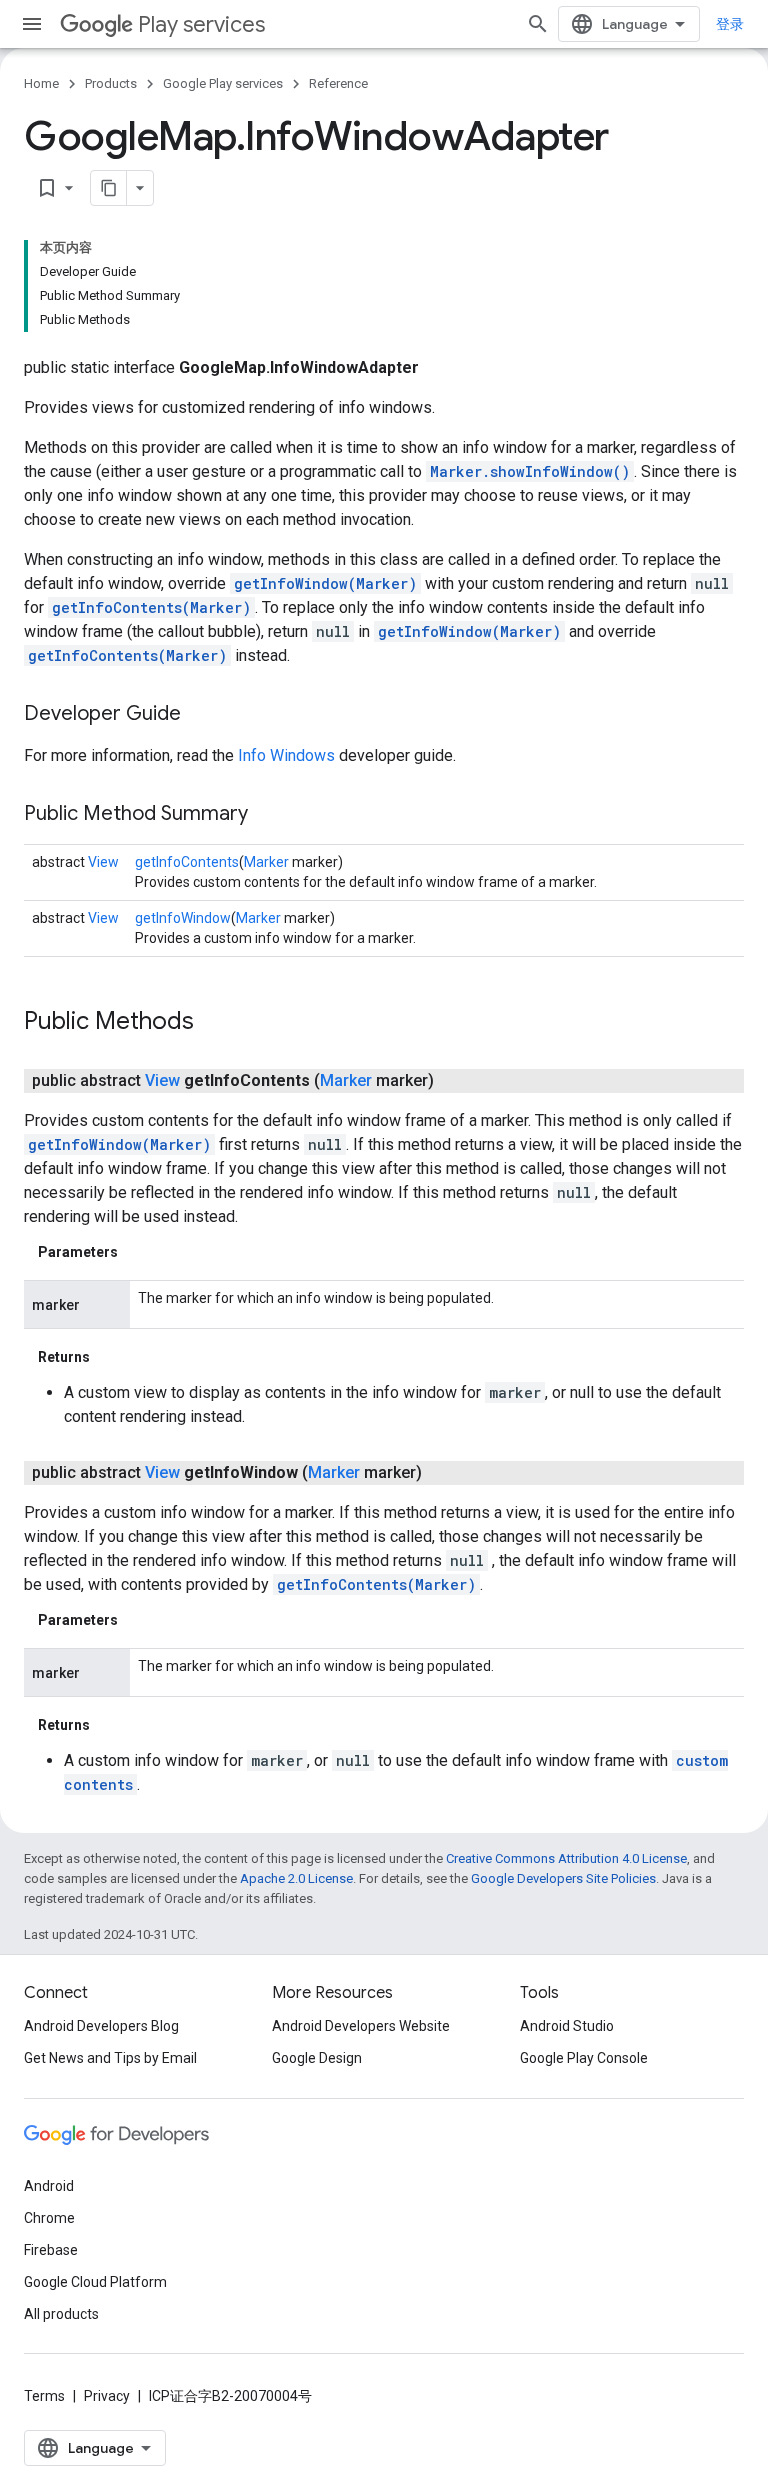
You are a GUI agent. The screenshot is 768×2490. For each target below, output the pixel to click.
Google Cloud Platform (95, 2282)
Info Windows (286, 755)
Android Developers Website (361, 2026)
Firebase (51, 2250)
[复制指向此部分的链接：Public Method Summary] (268, 815)
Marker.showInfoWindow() (530, 471)
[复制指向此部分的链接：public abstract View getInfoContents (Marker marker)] (454, 1081)
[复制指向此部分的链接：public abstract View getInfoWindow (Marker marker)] (442, 1473)
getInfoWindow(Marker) (325, 583)
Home (41, 83)
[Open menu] (32, 24)
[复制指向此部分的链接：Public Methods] (214, 1023)
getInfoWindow (183, 918)
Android (49, 2186)
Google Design (317, 2058)
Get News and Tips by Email (110, 2058)
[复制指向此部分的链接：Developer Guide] (201, 715)
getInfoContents (187, 862)
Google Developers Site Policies (563, 1878)
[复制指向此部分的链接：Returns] (110, 1357)
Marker (266, 862)
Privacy (107, 2396)
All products (61, 2314)
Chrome (49, 2218)
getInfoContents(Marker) (151, 607)
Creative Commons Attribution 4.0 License (566, 1858)
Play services (201, 24)
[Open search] (538, 24)
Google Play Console (584, 2058)
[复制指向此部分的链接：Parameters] (138, 1252)
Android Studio (567, 2026)
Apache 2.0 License (296, 1878)
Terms (44, 2396)
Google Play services (223, 83)
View (103, 862)
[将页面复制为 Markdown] (109, 188)
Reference (338, 83)
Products (111, 83)
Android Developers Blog (101, 2026)
